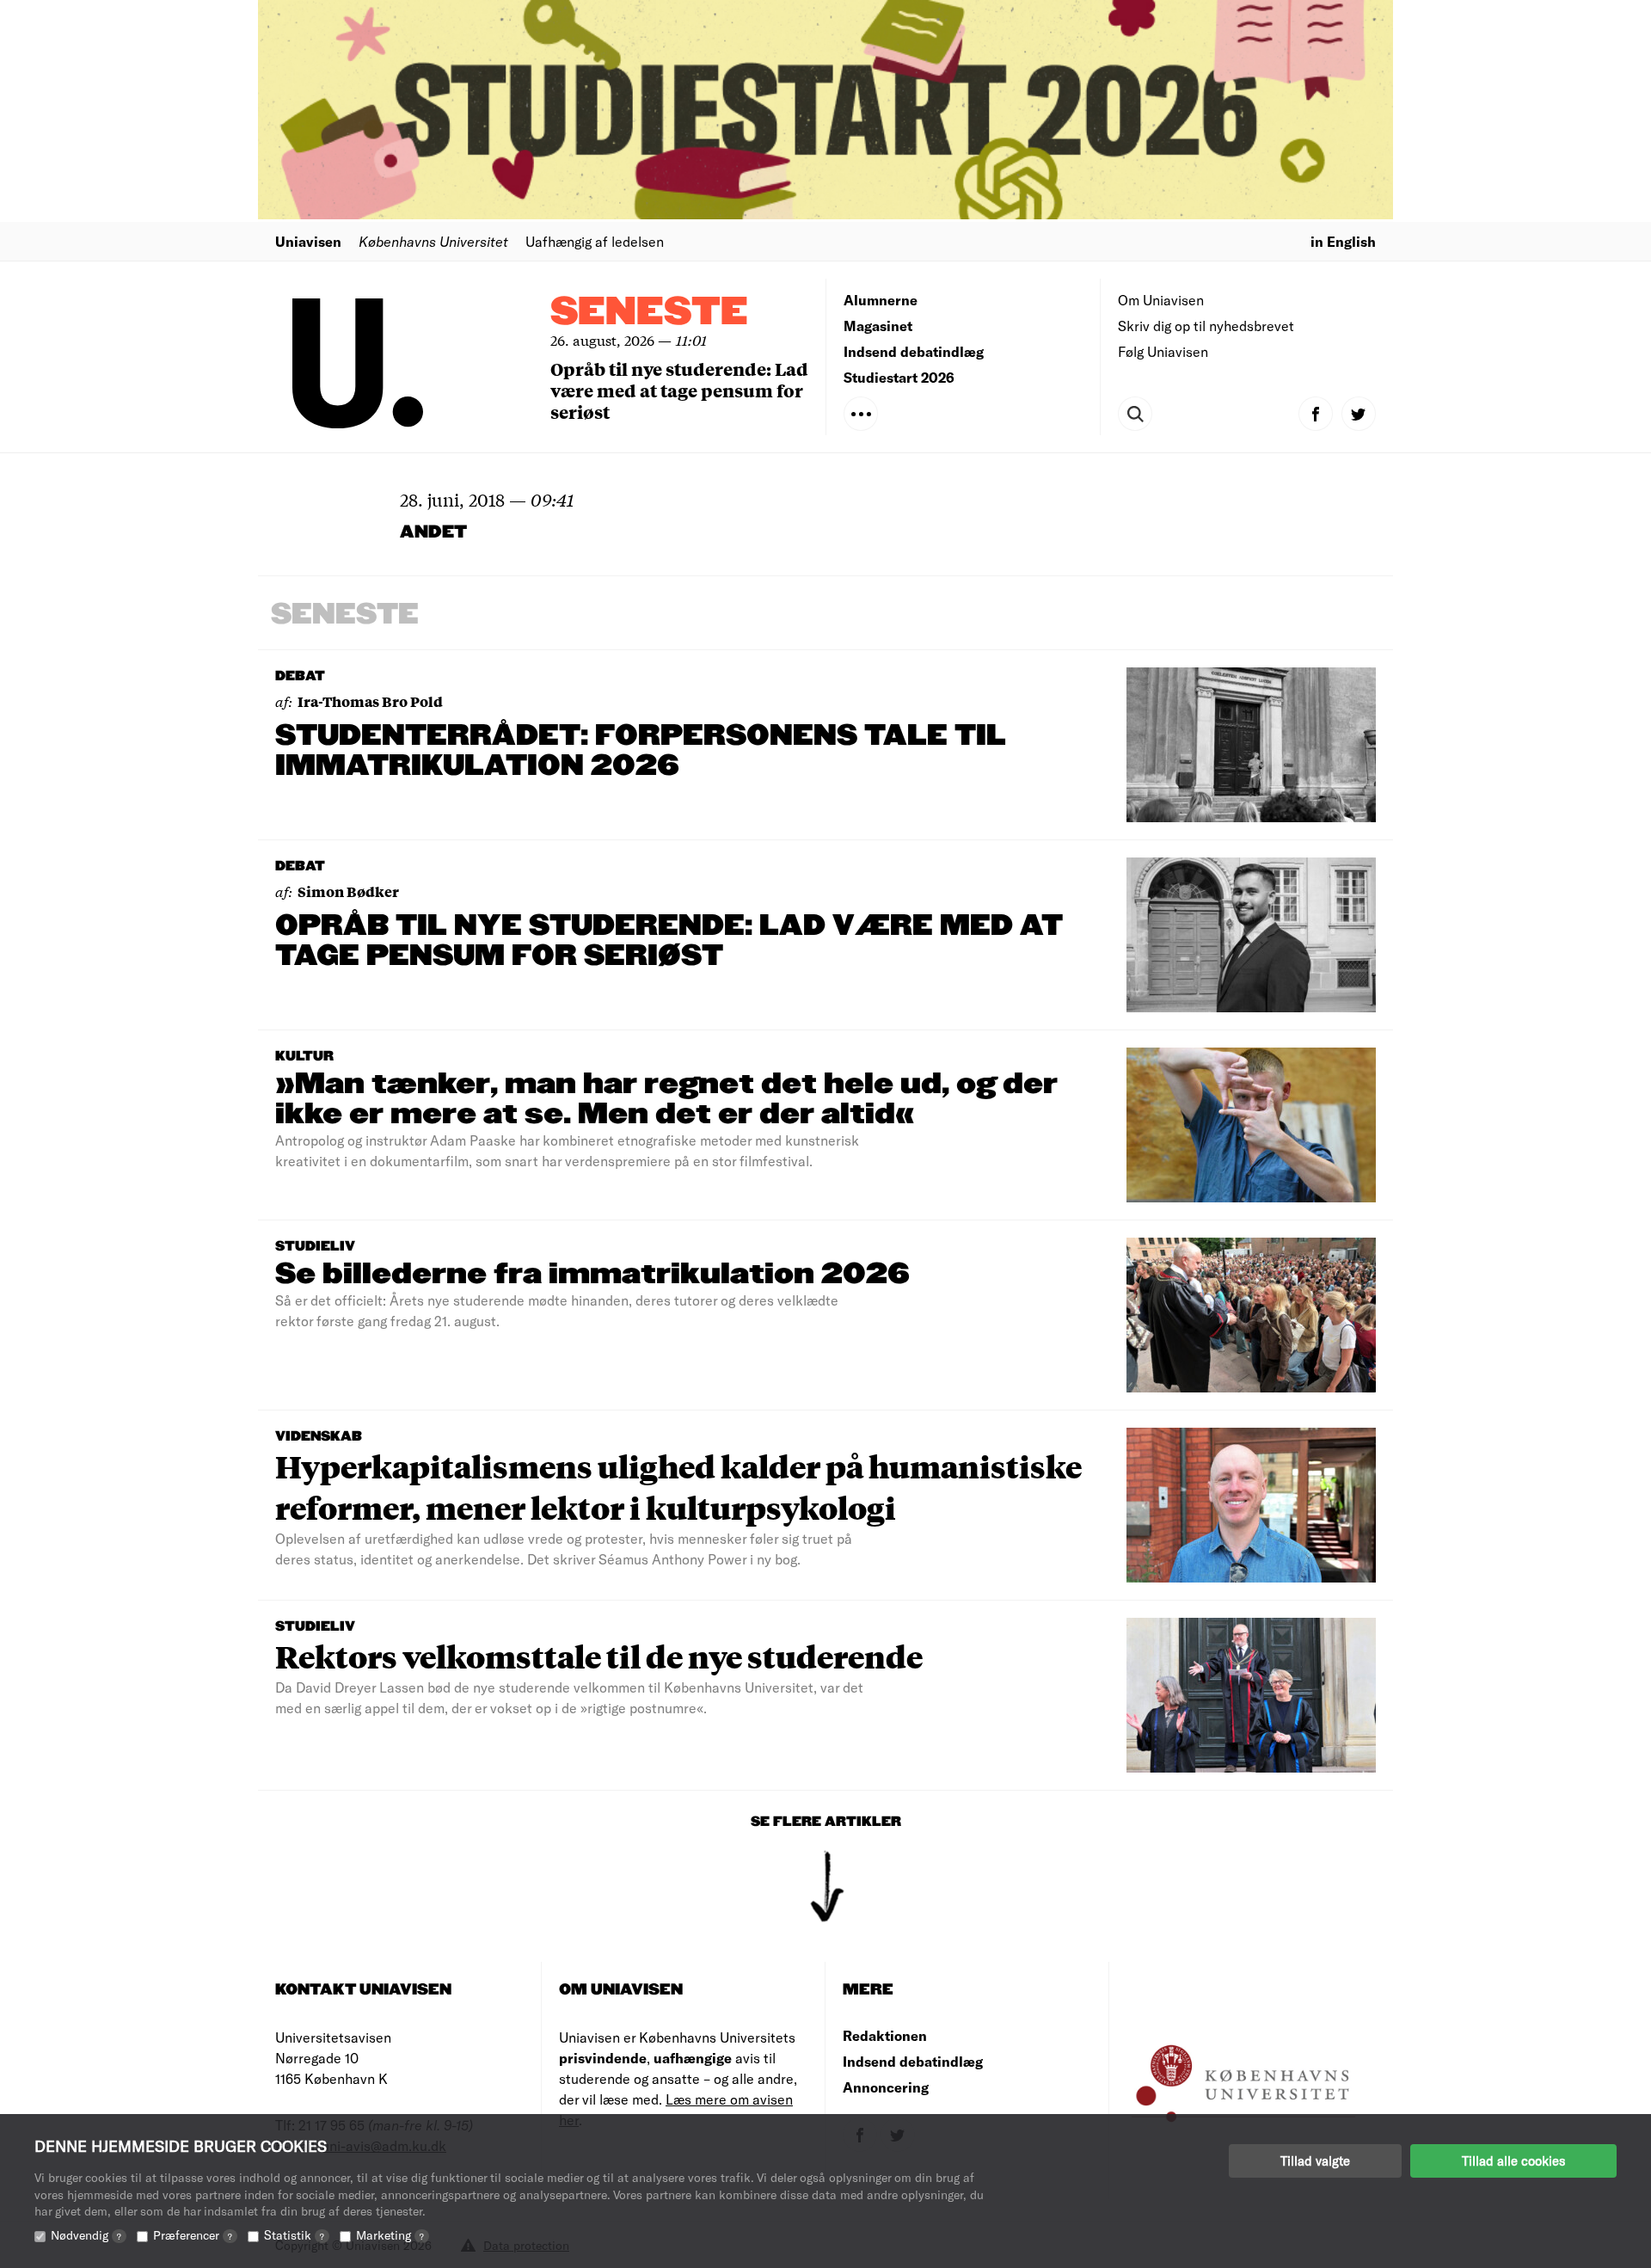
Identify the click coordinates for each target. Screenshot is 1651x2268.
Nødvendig (86, 2235)
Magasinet (878, 326)
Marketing (390, 2235)
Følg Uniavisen (1163, 351)
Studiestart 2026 (899, 377)
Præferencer (193, 2235)
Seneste (649, 313)
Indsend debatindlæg (914, 351)
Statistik (294, 2235)
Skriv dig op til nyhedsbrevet (1206, 326)
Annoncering (886, 2087)
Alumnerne (881, 300)
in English (1343, 241)
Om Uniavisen (1161, 300)
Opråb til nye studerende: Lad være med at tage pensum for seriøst (679, 390)
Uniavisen (308, 241)
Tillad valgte (1315, 2160)
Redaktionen (885, 2035)
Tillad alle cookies (1513, 2160)
